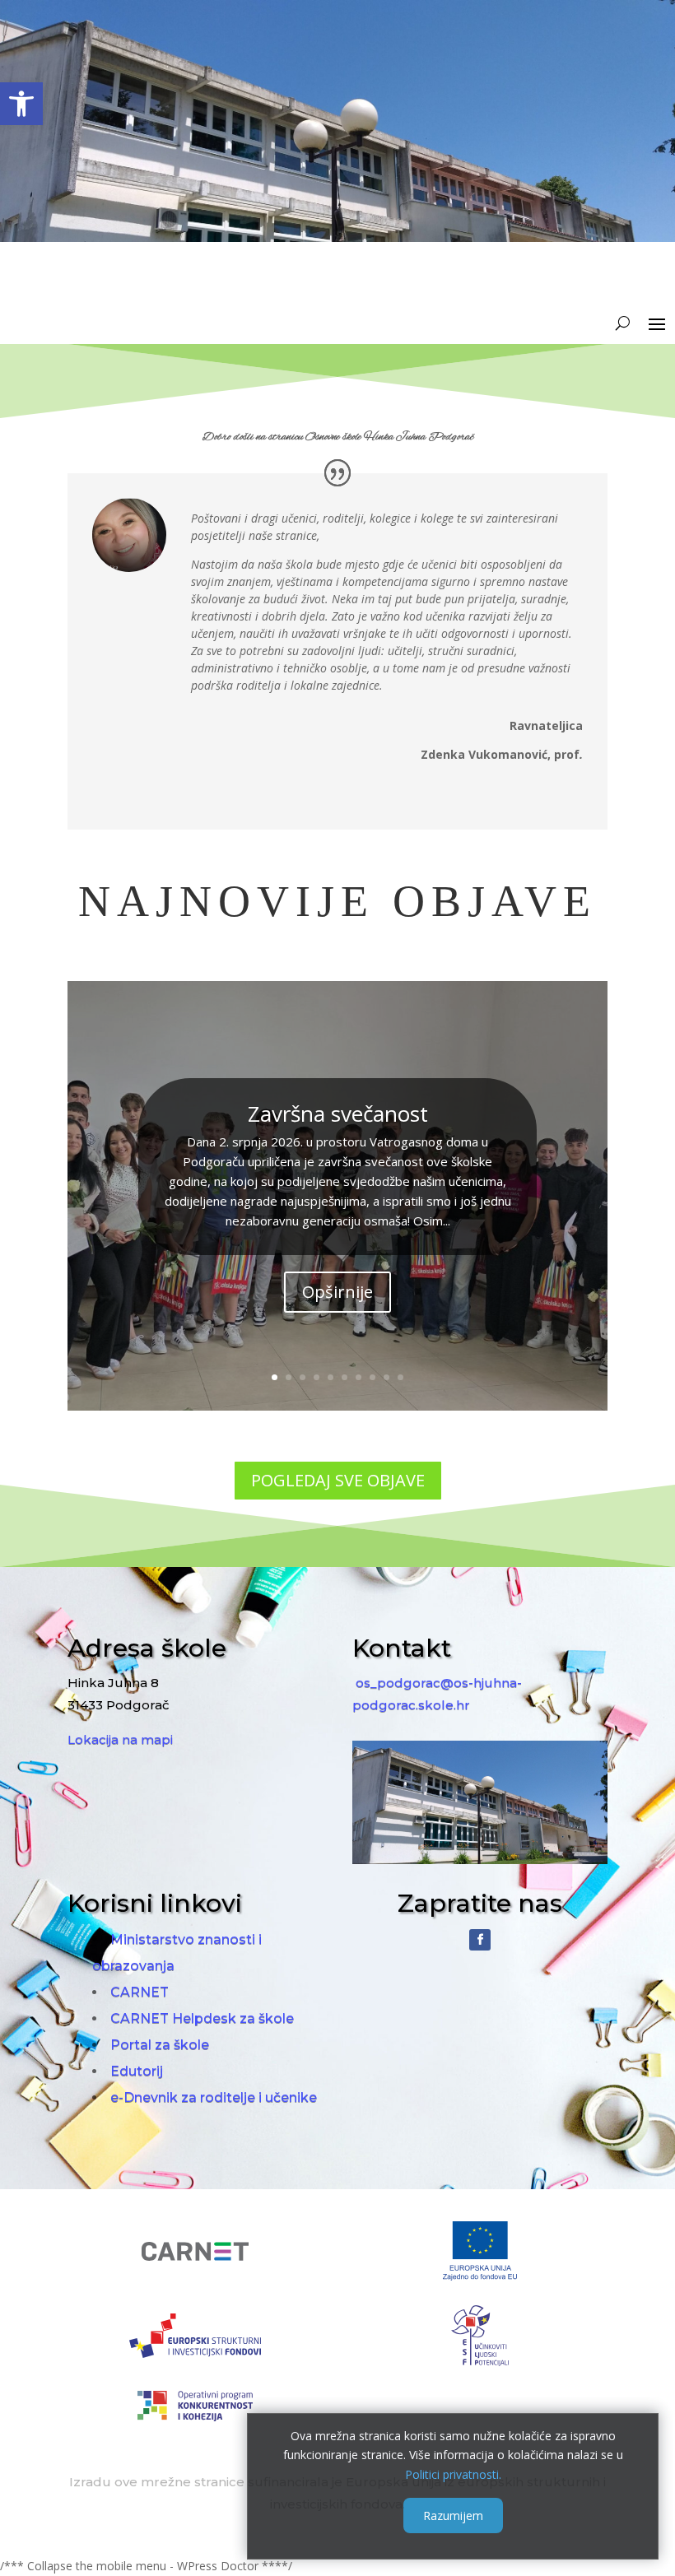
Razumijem (453, 2516)
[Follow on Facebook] (480, 1940)
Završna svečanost (338, 1114)
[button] (21, 104)
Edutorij (137, 2071)
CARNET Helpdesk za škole (202, 2018)
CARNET (140, 1992)
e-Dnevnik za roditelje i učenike (214, 2097)
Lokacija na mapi (120, 1739)
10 (400, 1377)
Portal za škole (160, 2045)
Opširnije (337, 1292)
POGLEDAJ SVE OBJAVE (338, 1480)
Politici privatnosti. (453, 2474)
